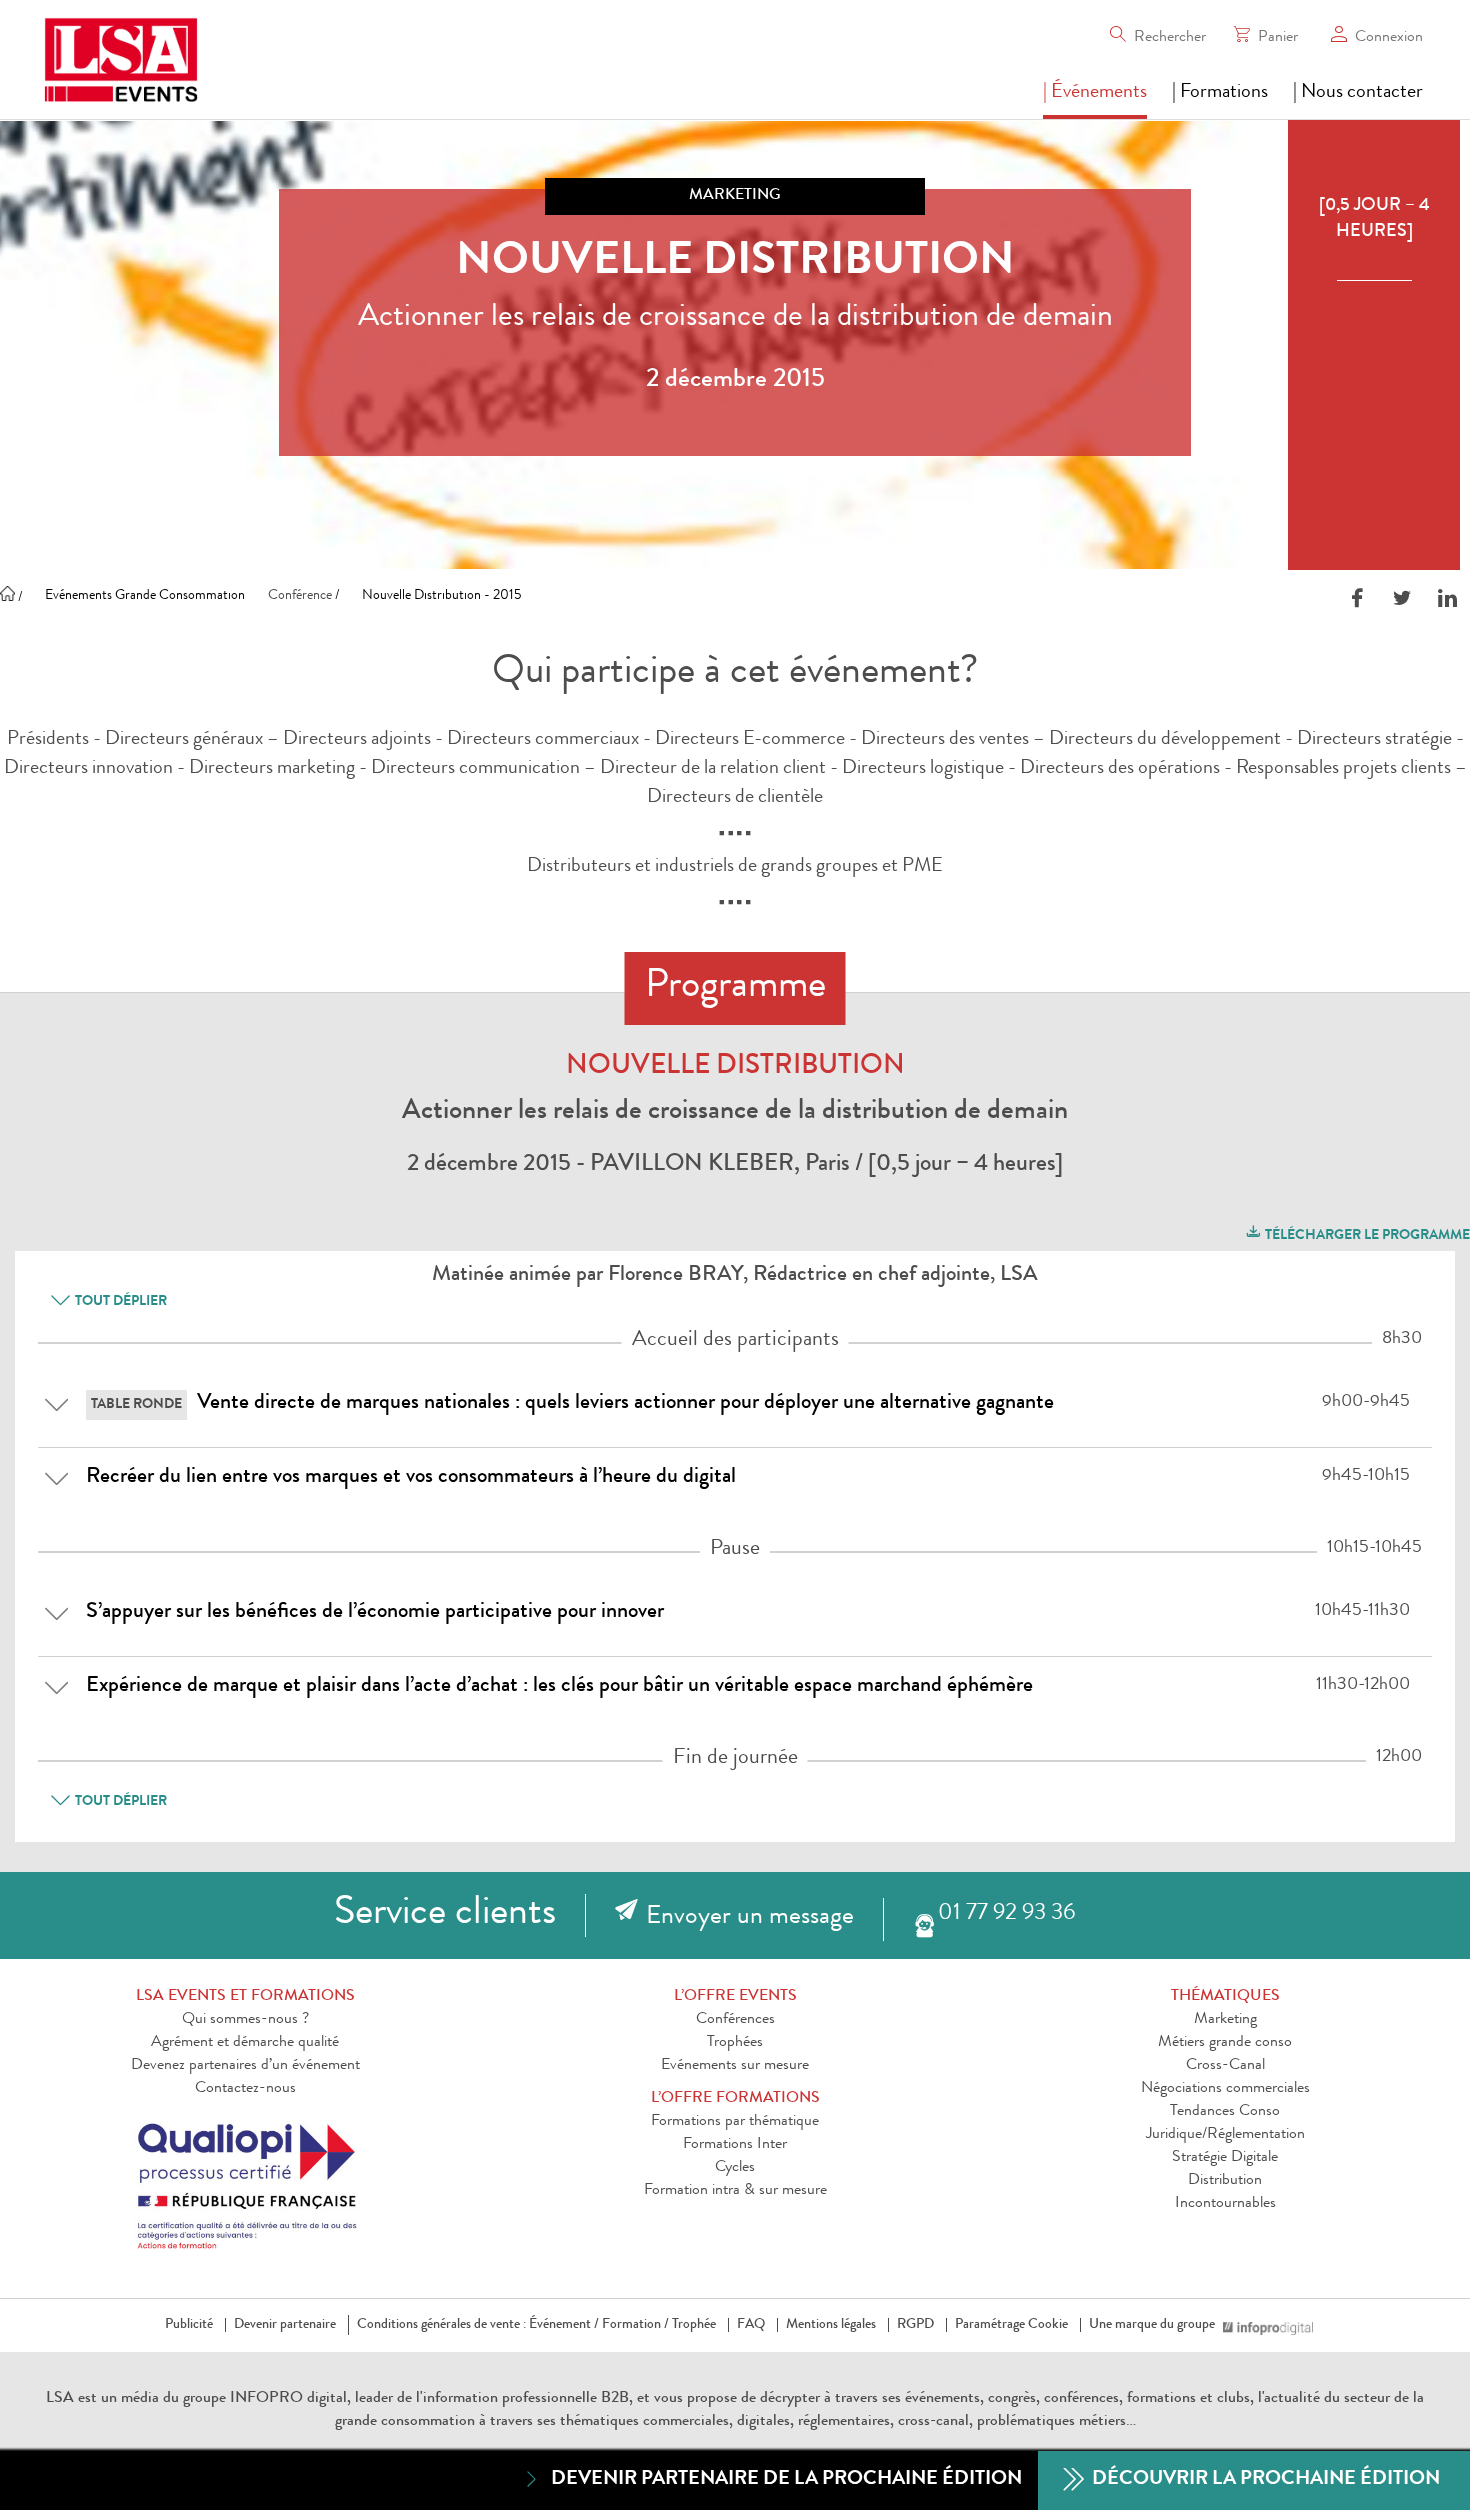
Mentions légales (831, 2325)
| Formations (1220, 93)
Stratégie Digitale (1225, 2158)
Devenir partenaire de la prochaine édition (786, 2480)
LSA (60, 2399)
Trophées (735, 2043)
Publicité (189, 2325)
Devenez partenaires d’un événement (245, 2066)
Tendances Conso (1225, 2112)
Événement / (564, 2325)
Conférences (735, 2020)
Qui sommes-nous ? (245, 2020)
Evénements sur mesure (735, 2066)
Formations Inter (735, 2145)
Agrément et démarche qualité (245, 2043)
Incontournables (1225, 2204)
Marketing (1225, 2020)
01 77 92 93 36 (1006, 1914)
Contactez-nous (245, 2089)
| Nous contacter (1358, 93)
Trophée (694, 2325)
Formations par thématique (735, 2122)
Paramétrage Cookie (1011, 2325)
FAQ (751, 2325)
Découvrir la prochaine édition (1264, 2480)
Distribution (1225, 2181)
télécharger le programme (1366, 1236)
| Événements (1095, 93)
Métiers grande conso (1225, 2043)
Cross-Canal (1225, 2066)
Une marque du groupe (1152, 2325)
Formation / (635, 2325)
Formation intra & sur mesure (735, 2191)
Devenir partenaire (285, 2325)
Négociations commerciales (1225, 2089)
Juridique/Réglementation (1225, 2135)
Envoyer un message (750, 1918)
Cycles (735, 2168)
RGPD (915, 2325)
